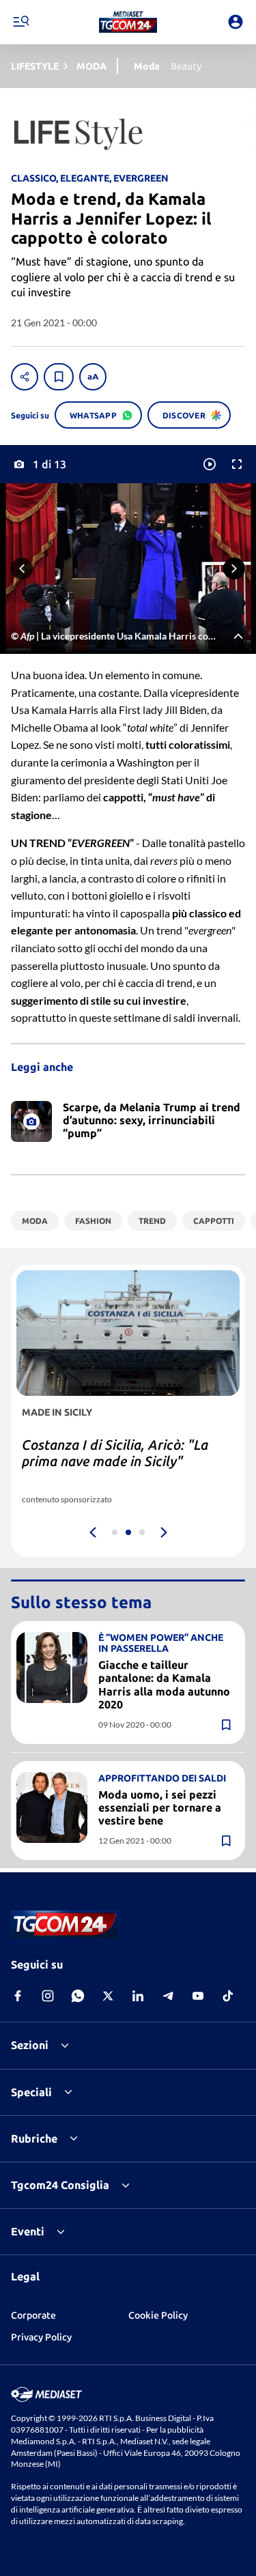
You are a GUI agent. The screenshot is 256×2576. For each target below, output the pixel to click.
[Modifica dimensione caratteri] (93, 377)
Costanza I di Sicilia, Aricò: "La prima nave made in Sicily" (115, 1453)
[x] (108, 1996)
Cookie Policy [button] (158, 2315)
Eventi (28, 2231)
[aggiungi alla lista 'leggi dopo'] (59, 377)
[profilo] (236, 22)
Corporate (33, 2315)
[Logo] (128, 22)
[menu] (20, 22)
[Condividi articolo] (25, 377)
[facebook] (18, 1996)
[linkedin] (138, 1996)
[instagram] (48, 1996)
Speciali (31, 2092)
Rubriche (34, 2138)
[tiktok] (228, 1996)
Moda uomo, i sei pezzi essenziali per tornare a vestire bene (160, 1807)
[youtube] (198, 1996)
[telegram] (168, 1996)
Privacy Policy (41, 2337)
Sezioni (30, 2045)
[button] (128, 22)
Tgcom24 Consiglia (60, 2185)
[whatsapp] (78, 1996)
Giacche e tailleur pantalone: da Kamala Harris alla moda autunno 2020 (164, 1685)
